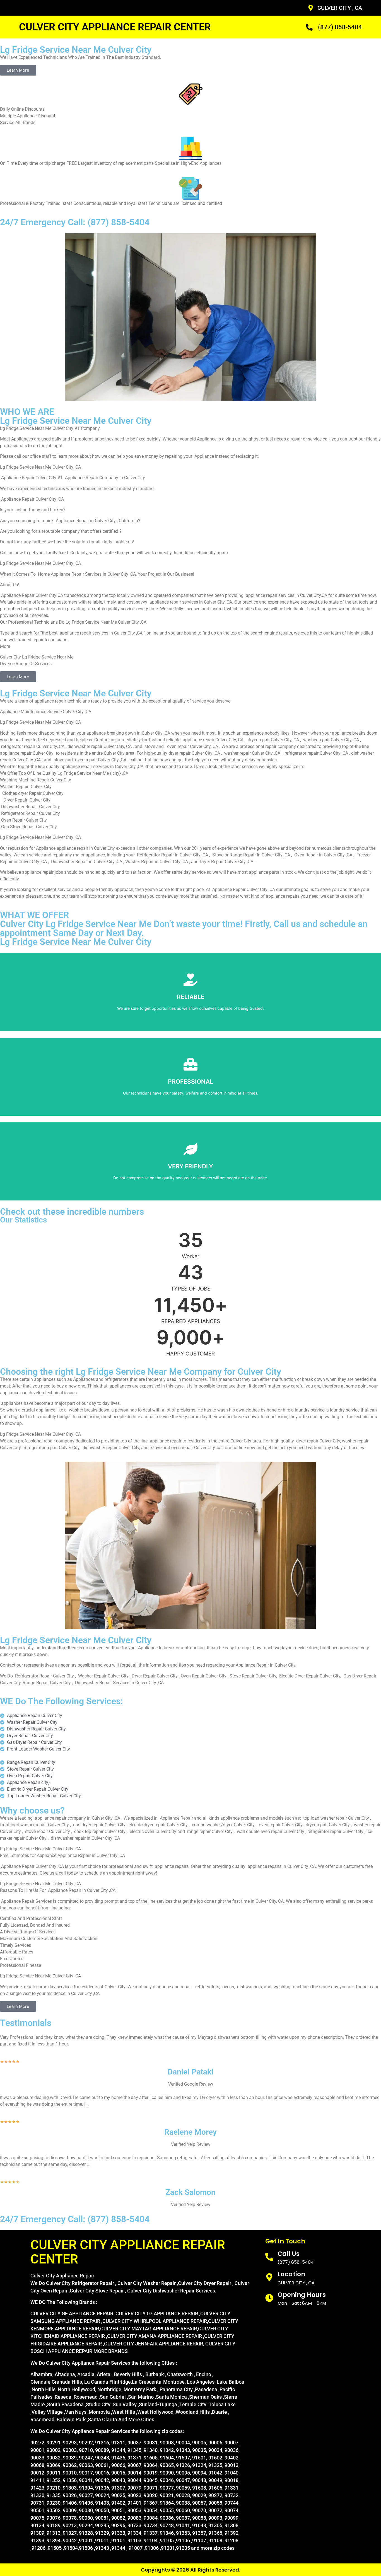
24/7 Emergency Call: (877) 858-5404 (75, 222)
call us (289, 2254)
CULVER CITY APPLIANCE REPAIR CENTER (115, 27)
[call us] (269, 2257)
